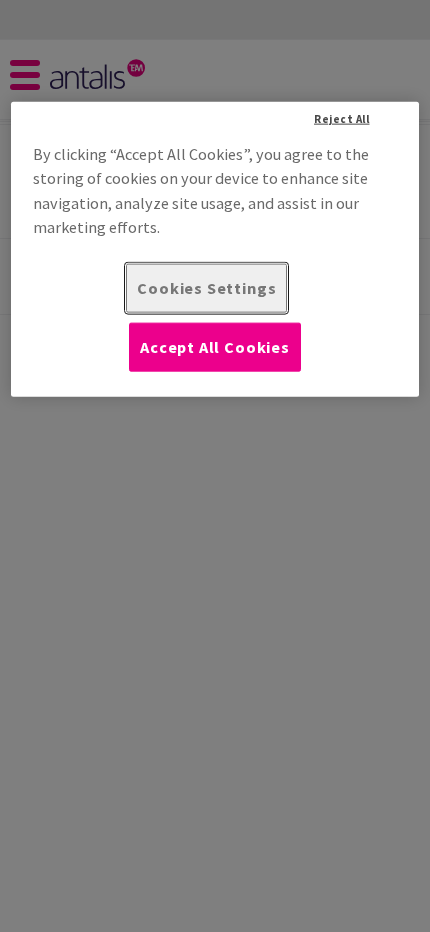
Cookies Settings (206, 288)
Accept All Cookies (215, 347)
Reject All (342, 118)
